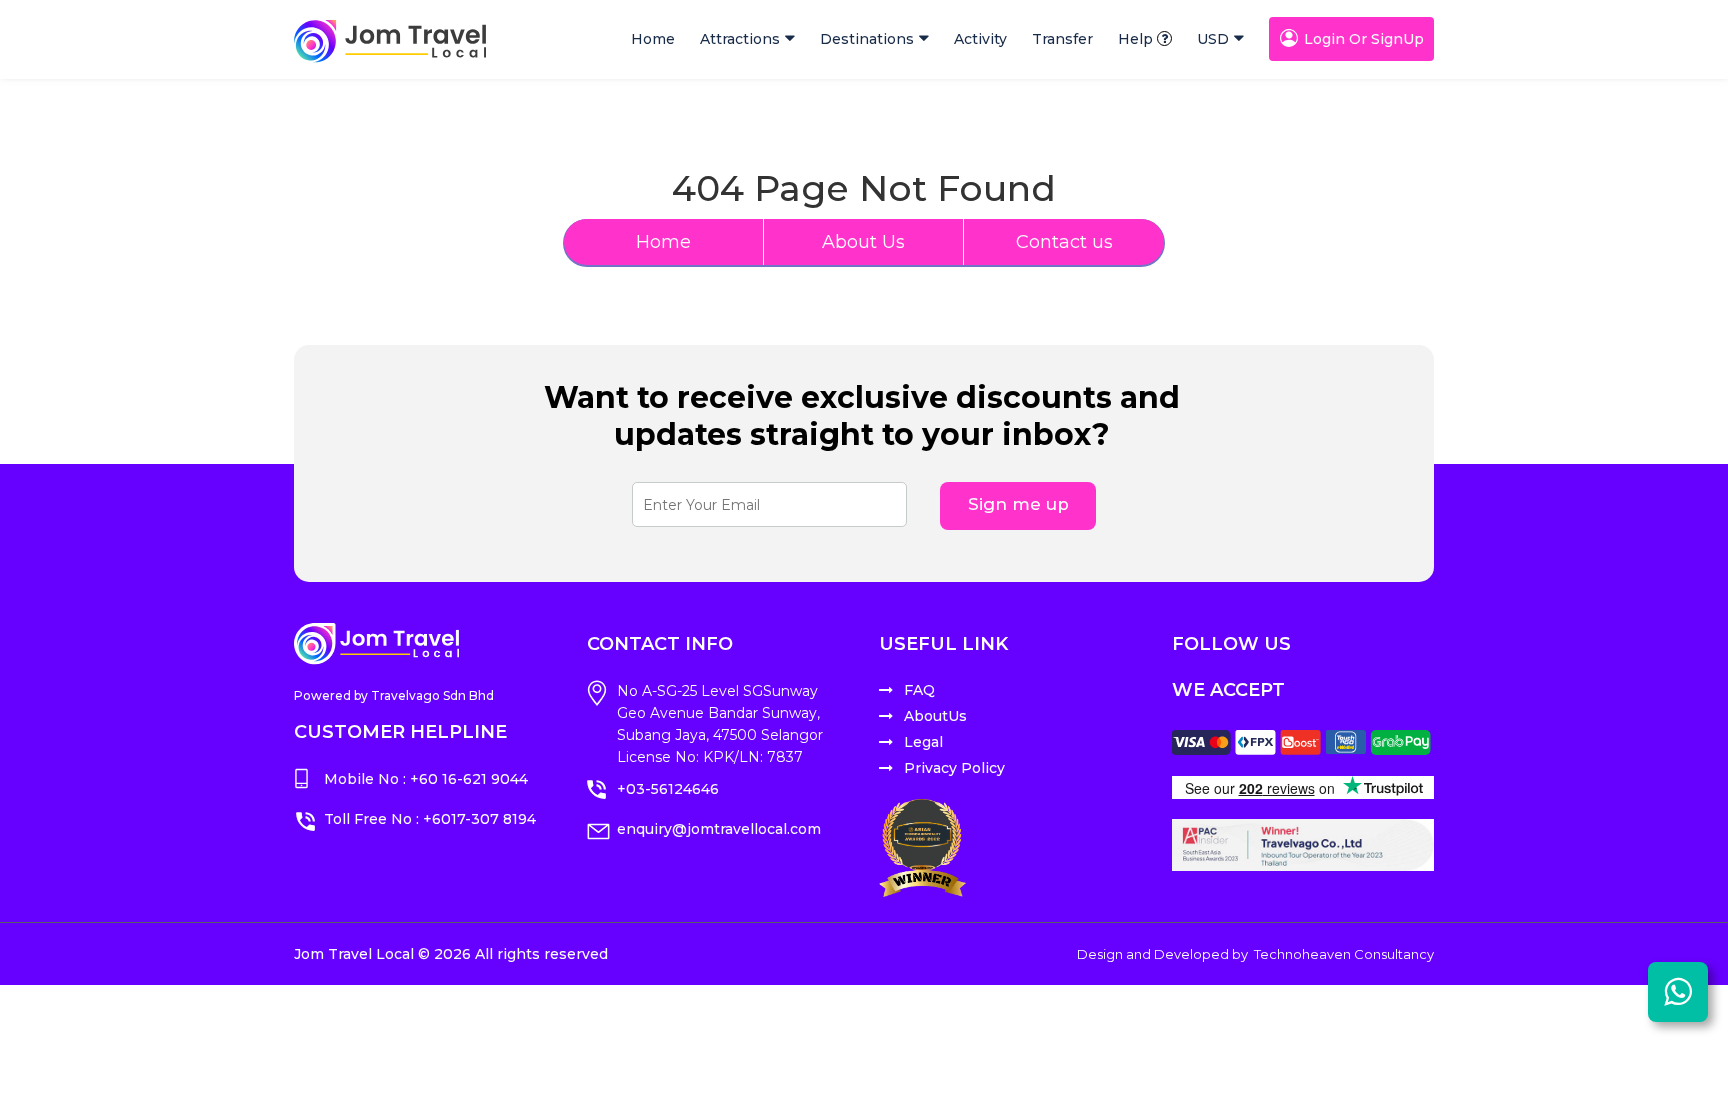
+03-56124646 (668, 789)
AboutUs (935, 716)
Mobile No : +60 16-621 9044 (426, 779)
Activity (980, 39)
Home (653, 39)
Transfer (1062, 39)
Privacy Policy (954, 768)
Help (1135, 39)
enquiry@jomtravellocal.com (719, 829)
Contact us (1064, 242)
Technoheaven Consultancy (1344, 954)
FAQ (919, 690)
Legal (923, 742)
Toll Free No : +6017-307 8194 (430, 819)
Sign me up (1018, 504)
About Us (863, 242)
